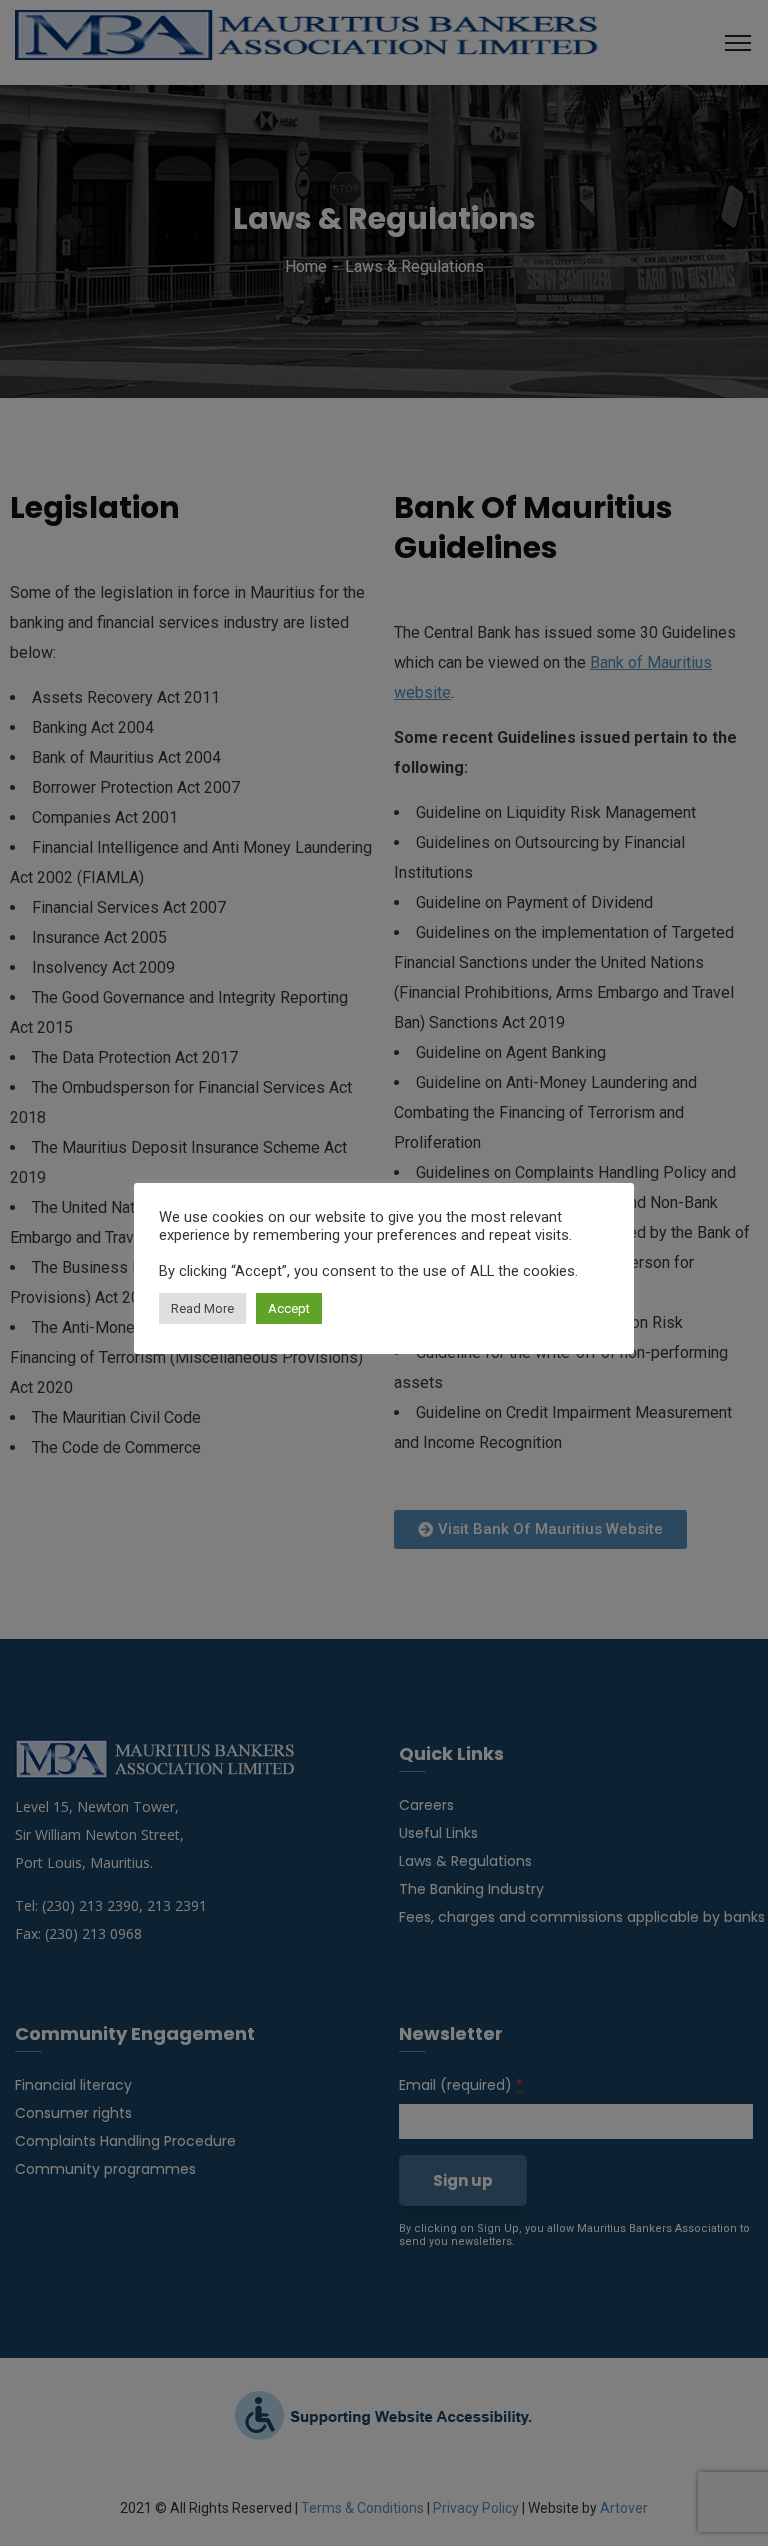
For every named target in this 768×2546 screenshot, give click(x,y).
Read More (202, 1308)
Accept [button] (289, 1308)
